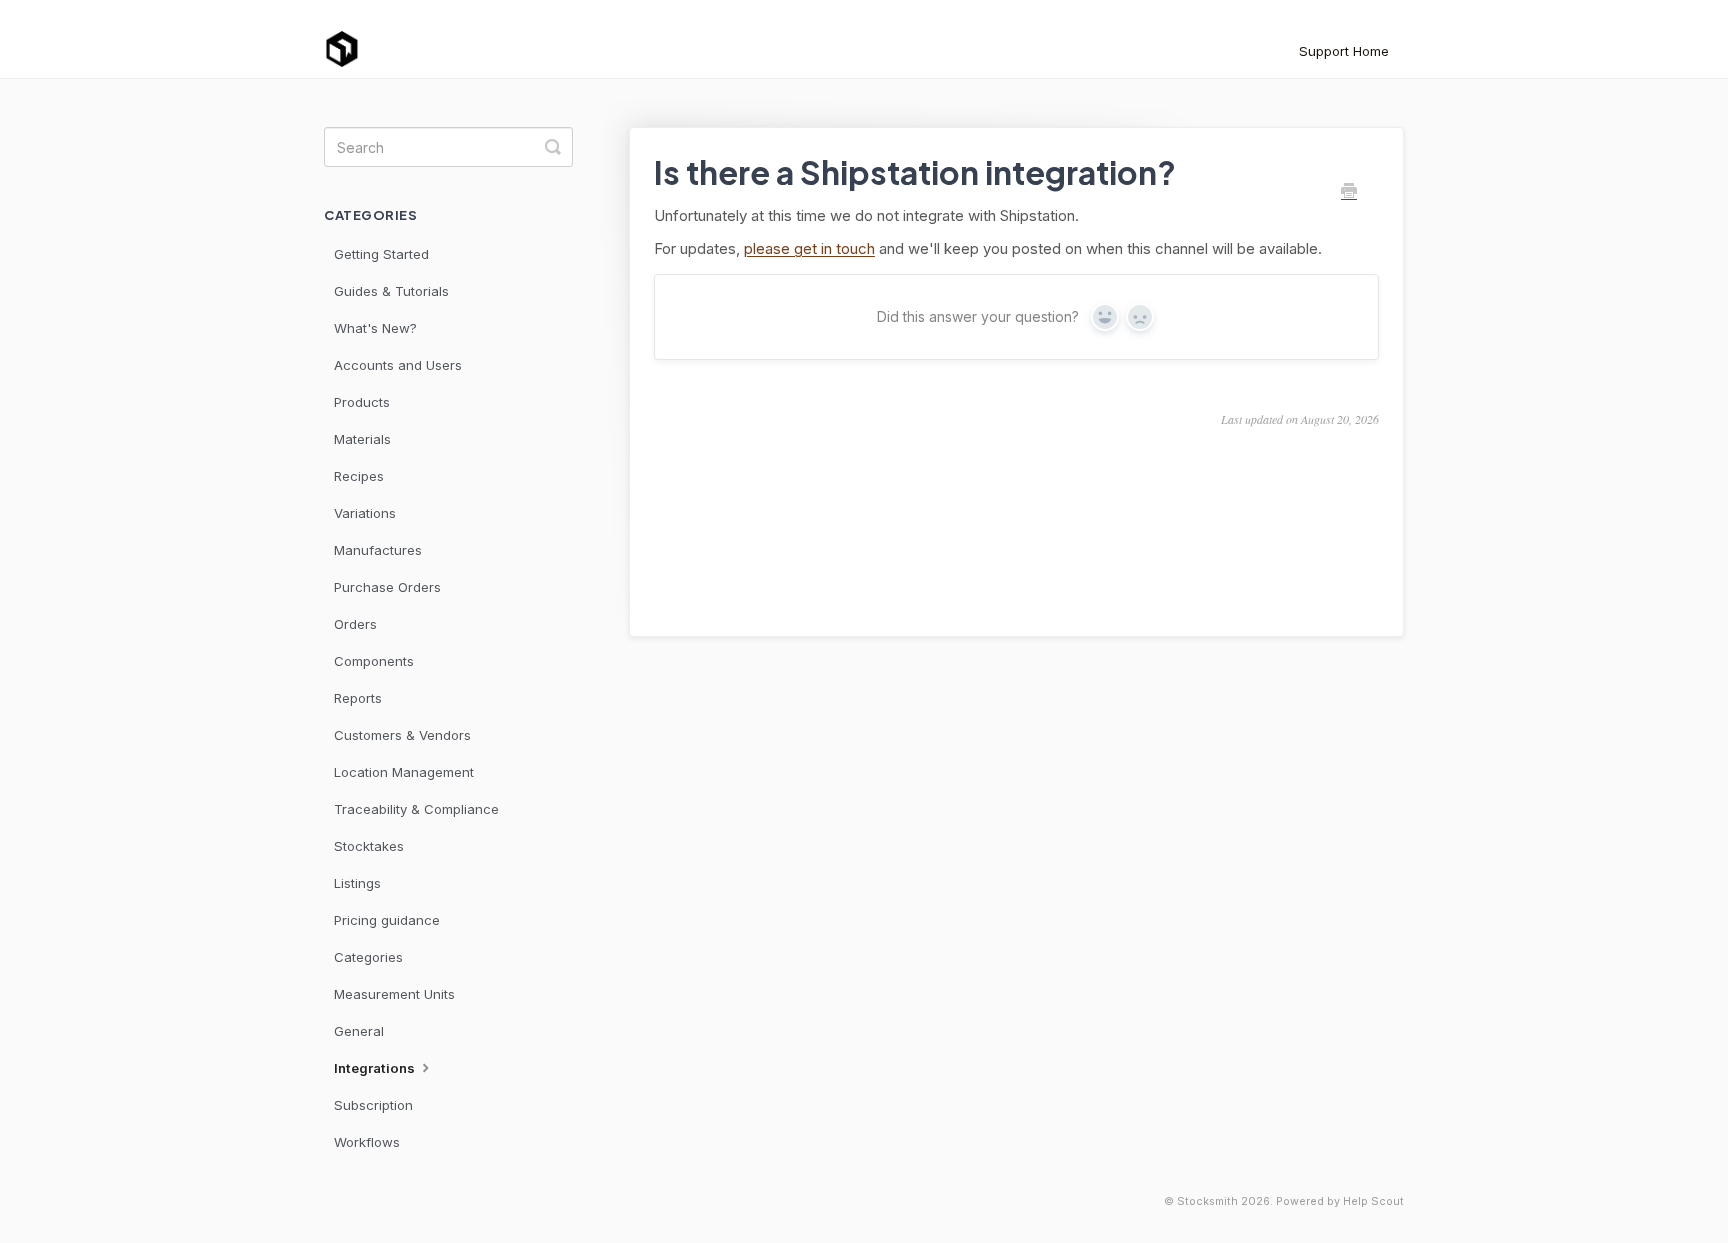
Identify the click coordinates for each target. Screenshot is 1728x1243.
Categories (368, 957)
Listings (357, 883)
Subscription (373, 1105)
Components (374, 661)
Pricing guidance (387, 920)
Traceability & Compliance (416, 809)
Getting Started (381, 254)
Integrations (376, 1068)
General (359, 1031)
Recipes (359, 476)
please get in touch (809, 248)
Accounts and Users (398, 365)
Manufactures (378, 550)
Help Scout (1373, 1201)
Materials (362, 439)
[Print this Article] (1349, 192)
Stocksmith (1207, 1201)
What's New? (375, 328)
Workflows (367, 1142)
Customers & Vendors (402, 735)
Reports (358, 698)
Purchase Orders (387, 587)
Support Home (1344, 51)
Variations (365, 513)
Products (362, 402)
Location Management (404, 772)
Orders (355, 624)
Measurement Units (394, 994)
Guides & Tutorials (391, 291)
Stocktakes (369, 846)
